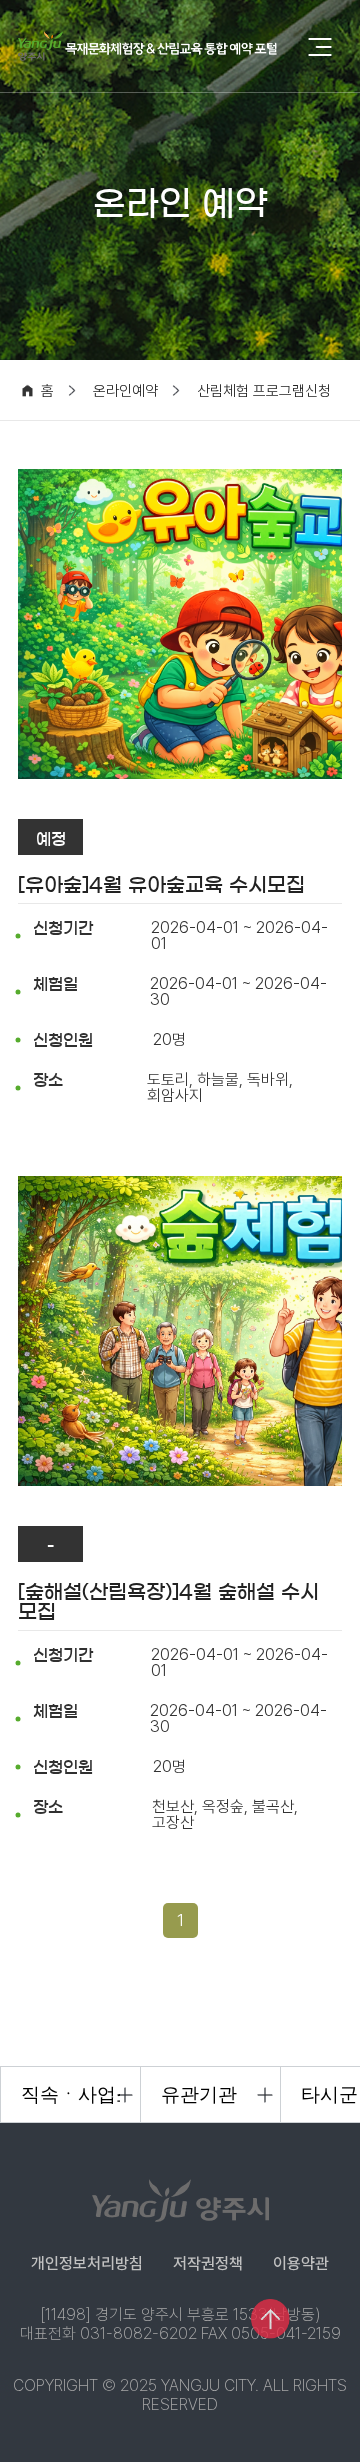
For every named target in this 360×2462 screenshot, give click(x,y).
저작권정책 (208, 2263)
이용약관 (301, 2263)
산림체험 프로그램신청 (264, 391)
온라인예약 (125, 391)
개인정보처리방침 (87, 2263)
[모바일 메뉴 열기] (320, 47)
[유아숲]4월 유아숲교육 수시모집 (161, 885)
